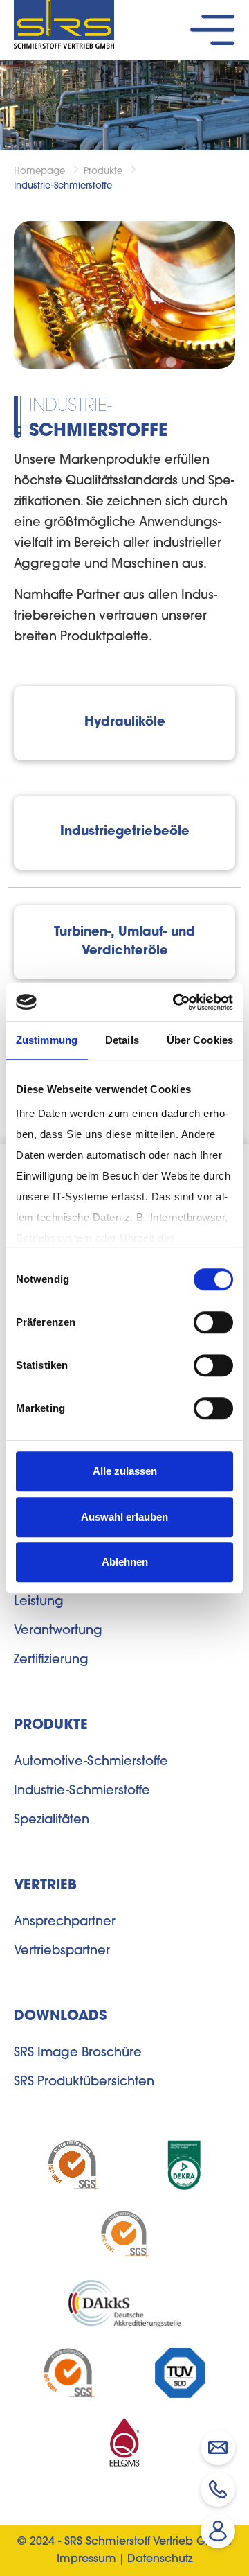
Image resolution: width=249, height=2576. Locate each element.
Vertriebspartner (62, 1952)
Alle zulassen (125, 1471)
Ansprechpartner (65, 1922)
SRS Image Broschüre (78, 2053)
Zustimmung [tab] (47, 1040)
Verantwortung (58, 1631)
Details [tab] (122, 1040)
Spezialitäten (52, 1821)
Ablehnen (125, 1562)
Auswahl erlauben (124, 1517)
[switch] (213, 1322)
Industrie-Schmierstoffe (63, 186)
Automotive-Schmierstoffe (91, 1762)
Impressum (86, 2559)
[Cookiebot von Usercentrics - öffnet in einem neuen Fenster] (176, 1002)
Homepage (39, 172)
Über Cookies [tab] (200, 1040)
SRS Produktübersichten (84, 2083)
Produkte (103, 172)
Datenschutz (160, 2559)
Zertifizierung (51, 1661)
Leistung (39, 1602)
